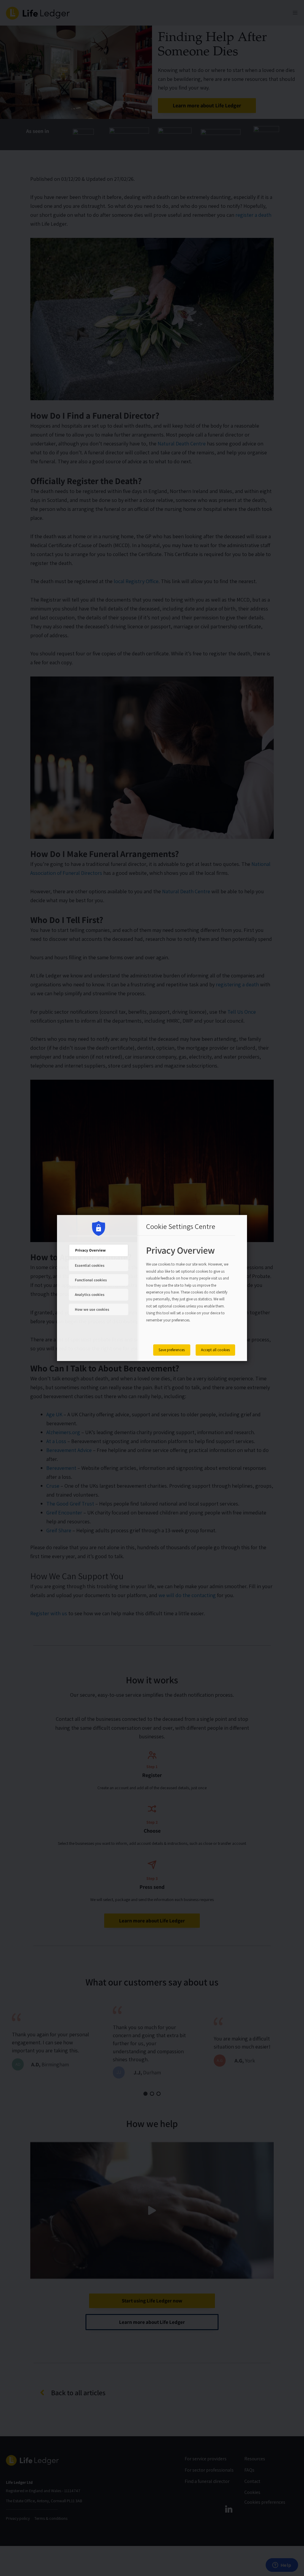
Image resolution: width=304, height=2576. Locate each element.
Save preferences (172, 1350)
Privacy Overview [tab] (90, 1250)
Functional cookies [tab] (91, 1280)
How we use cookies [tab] (92, 1309)
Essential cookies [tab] (90, 1265)
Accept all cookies (215, 1350)
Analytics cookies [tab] (90, 1295)
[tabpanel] (188, 1291)
